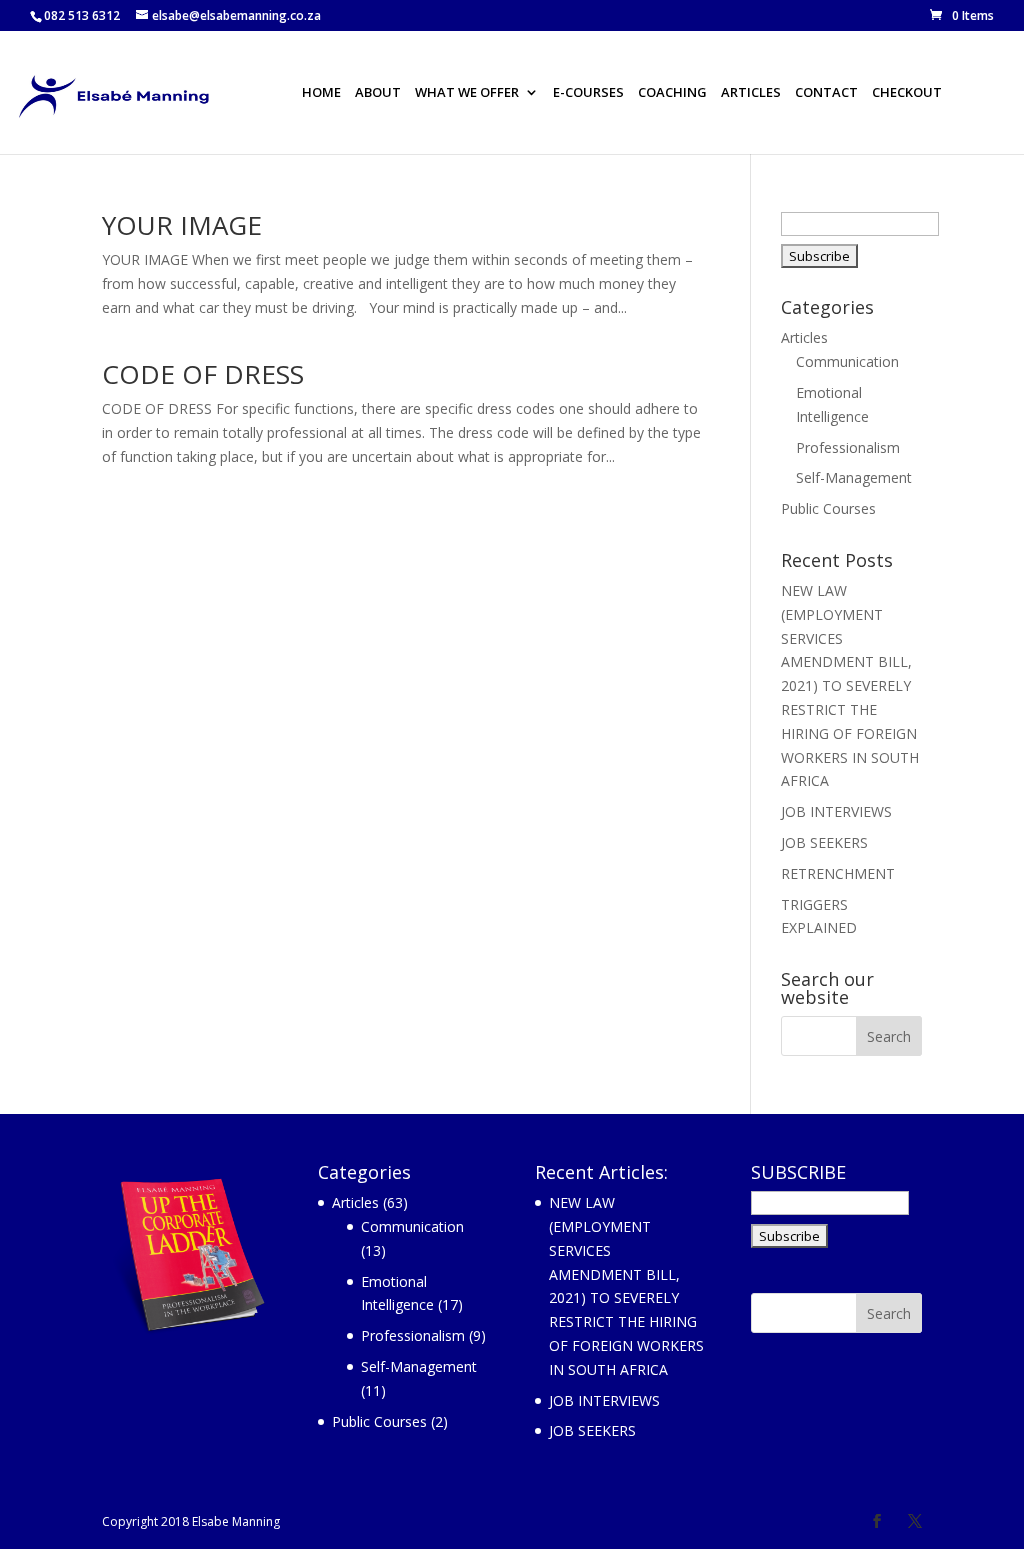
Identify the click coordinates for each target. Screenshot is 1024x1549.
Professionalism (848, 447)
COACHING (672, 93)
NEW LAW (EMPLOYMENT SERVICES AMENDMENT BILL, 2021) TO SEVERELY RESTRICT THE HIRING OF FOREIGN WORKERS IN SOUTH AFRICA (850, 685)
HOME (321, 93)
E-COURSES (588, 93)
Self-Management (854, 477)
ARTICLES (751, 93)
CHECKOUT (907, 93)
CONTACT (826, 93)
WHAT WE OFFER (467, 93)
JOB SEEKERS (824, 842)
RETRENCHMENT (838, 873)
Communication (847, 361)
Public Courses (828, 508)
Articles (804, 337)
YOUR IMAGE (182, 225)
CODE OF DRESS (203, 374)
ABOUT (378, 93)
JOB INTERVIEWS (836, 811)
